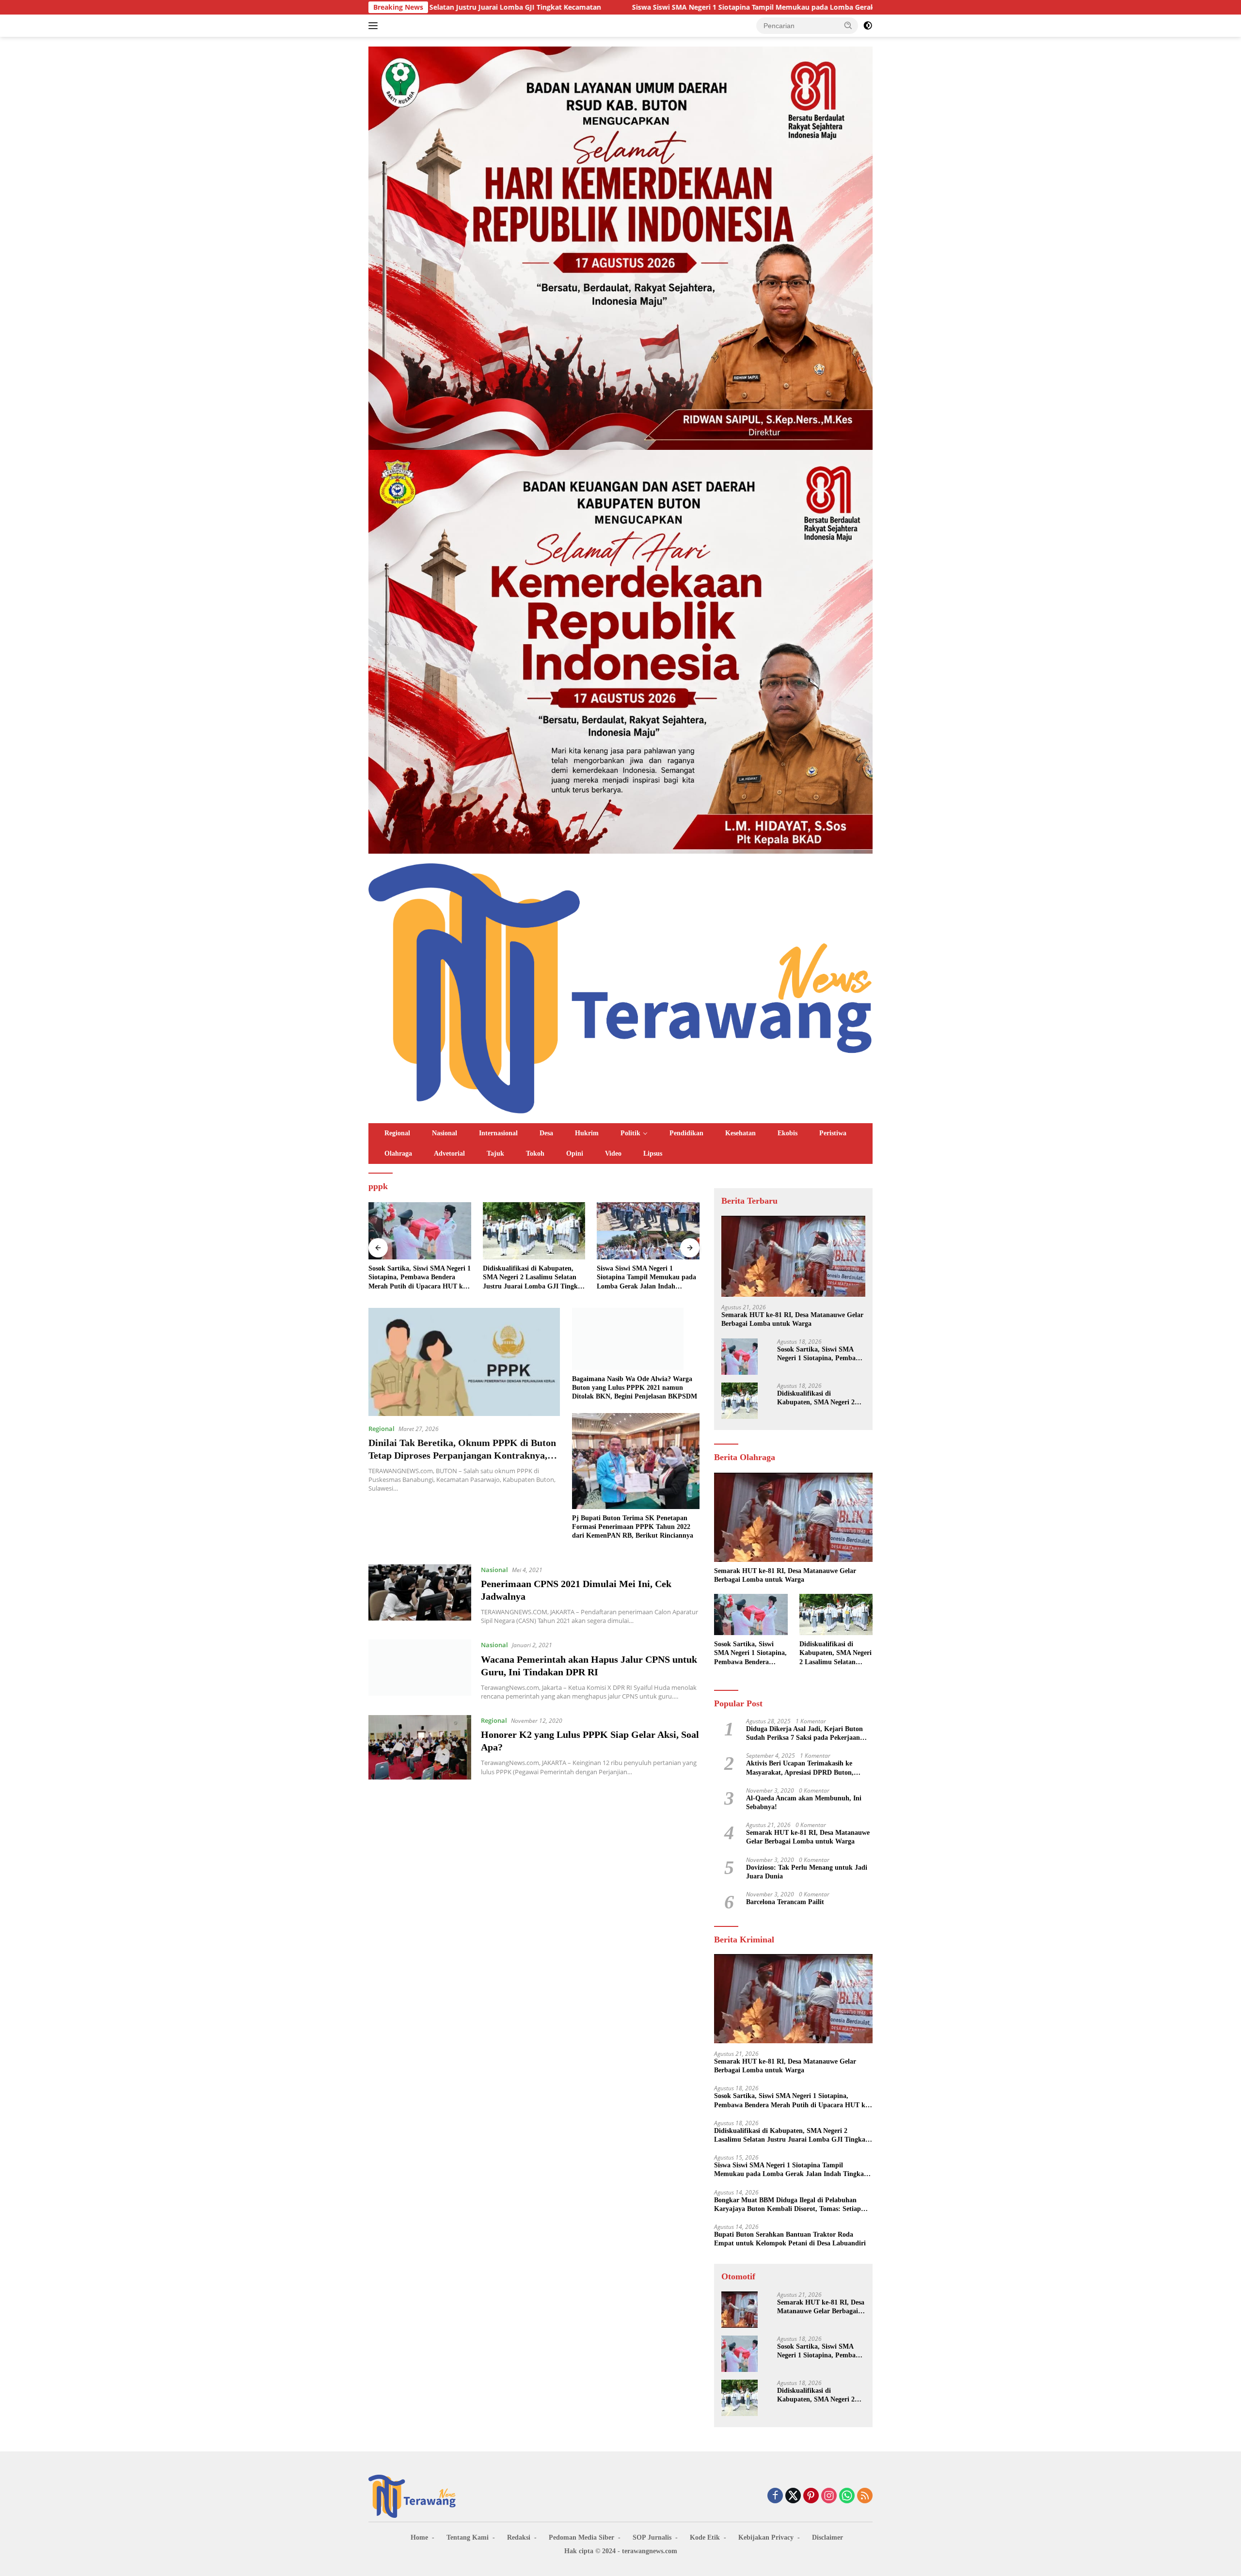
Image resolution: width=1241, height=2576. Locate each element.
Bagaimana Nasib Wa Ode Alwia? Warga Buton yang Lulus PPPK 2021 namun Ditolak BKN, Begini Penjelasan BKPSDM (635, 1388)
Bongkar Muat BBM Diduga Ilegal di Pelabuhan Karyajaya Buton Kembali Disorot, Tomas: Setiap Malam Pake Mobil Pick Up (647, 1278)
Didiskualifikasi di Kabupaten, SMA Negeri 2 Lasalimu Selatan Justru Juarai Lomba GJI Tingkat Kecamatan (419, 1278)
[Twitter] (793, 2496)
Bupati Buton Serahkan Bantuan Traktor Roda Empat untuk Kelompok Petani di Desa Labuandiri (790, 2239)
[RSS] (865, 2496)
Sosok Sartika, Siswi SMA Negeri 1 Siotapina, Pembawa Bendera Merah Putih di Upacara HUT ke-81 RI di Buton (820, 1354)
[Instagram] (829, 2496)
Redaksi (519, 2537)
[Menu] (375, 26)
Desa (546, 1133)
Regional (397, 1133)
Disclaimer (827, 2537)
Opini (575, 1153)
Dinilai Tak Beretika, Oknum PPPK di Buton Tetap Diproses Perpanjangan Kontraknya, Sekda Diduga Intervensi (462, 1455)
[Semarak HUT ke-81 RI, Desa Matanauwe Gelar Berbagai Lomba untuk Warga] (793, 1256)
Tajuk (495, 1153)
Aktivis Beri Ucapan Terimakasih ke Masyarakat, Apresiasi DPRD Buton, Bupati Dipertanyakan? (800, 1768)
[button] (848, 25)
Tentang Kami (468, 2537)
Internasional (498, 1133)
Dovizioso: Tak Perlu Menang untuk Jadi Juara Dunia (807, 1872)
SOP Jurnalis (652, 2537)
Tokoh (535, 1153)
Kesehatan (740, 1133)
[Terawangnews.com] (620, 987)
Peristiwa (833, 1133)
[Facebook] (775, 2496)
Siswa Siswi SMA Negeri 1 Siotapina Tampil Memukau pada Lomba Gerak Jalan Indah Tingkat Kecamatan (603, 7)
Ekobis (788, 1133)
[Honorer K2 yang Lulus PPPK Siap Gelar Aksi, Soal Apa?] (420, 1747)
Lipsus (653, 1153)
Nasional (445, 1133)
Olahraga (398, 1153)
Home (419, 2537)
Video (613, 1153)
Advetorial (449, 1153)
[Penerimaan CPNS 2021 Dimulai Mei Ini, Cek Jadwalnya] (420, 1595)
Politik (630, 1133)
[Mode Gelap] (868, 26)
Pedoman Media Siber (581, 2537)
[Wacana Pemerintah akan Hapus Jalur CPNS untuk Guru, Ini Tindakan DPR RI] (420, 1670)
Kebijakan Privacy (766, 2537)
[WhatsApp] (847, 2496)
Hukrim (587, 1133)
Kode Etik (705, 2537)
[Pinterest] (811, 2496)
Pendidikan (686, 1133)
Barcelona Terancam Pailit (785, 1902)
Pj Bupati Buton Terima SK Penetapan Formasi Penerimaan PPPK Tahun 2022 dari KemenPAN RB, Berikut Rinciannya (633, 1527)
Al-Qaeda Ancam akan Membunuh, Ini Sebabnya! (804, 1803)
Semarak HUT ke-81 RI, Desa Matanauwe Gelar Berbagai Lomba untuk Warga (792, 1319)
